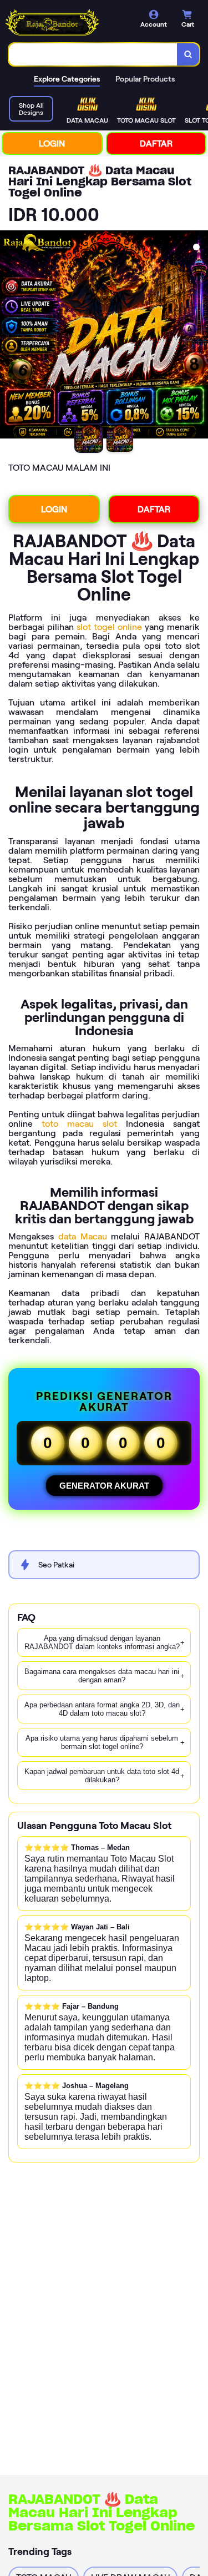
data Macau (83, 1236)
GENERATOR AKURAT (104, 1486)
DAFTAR (156, 143)
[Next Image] (199, 336)
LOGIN (52, 143)
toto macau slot (79, 1124)
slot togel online (109, 627)
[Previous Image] (9, 336)
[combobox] (93, 54)
